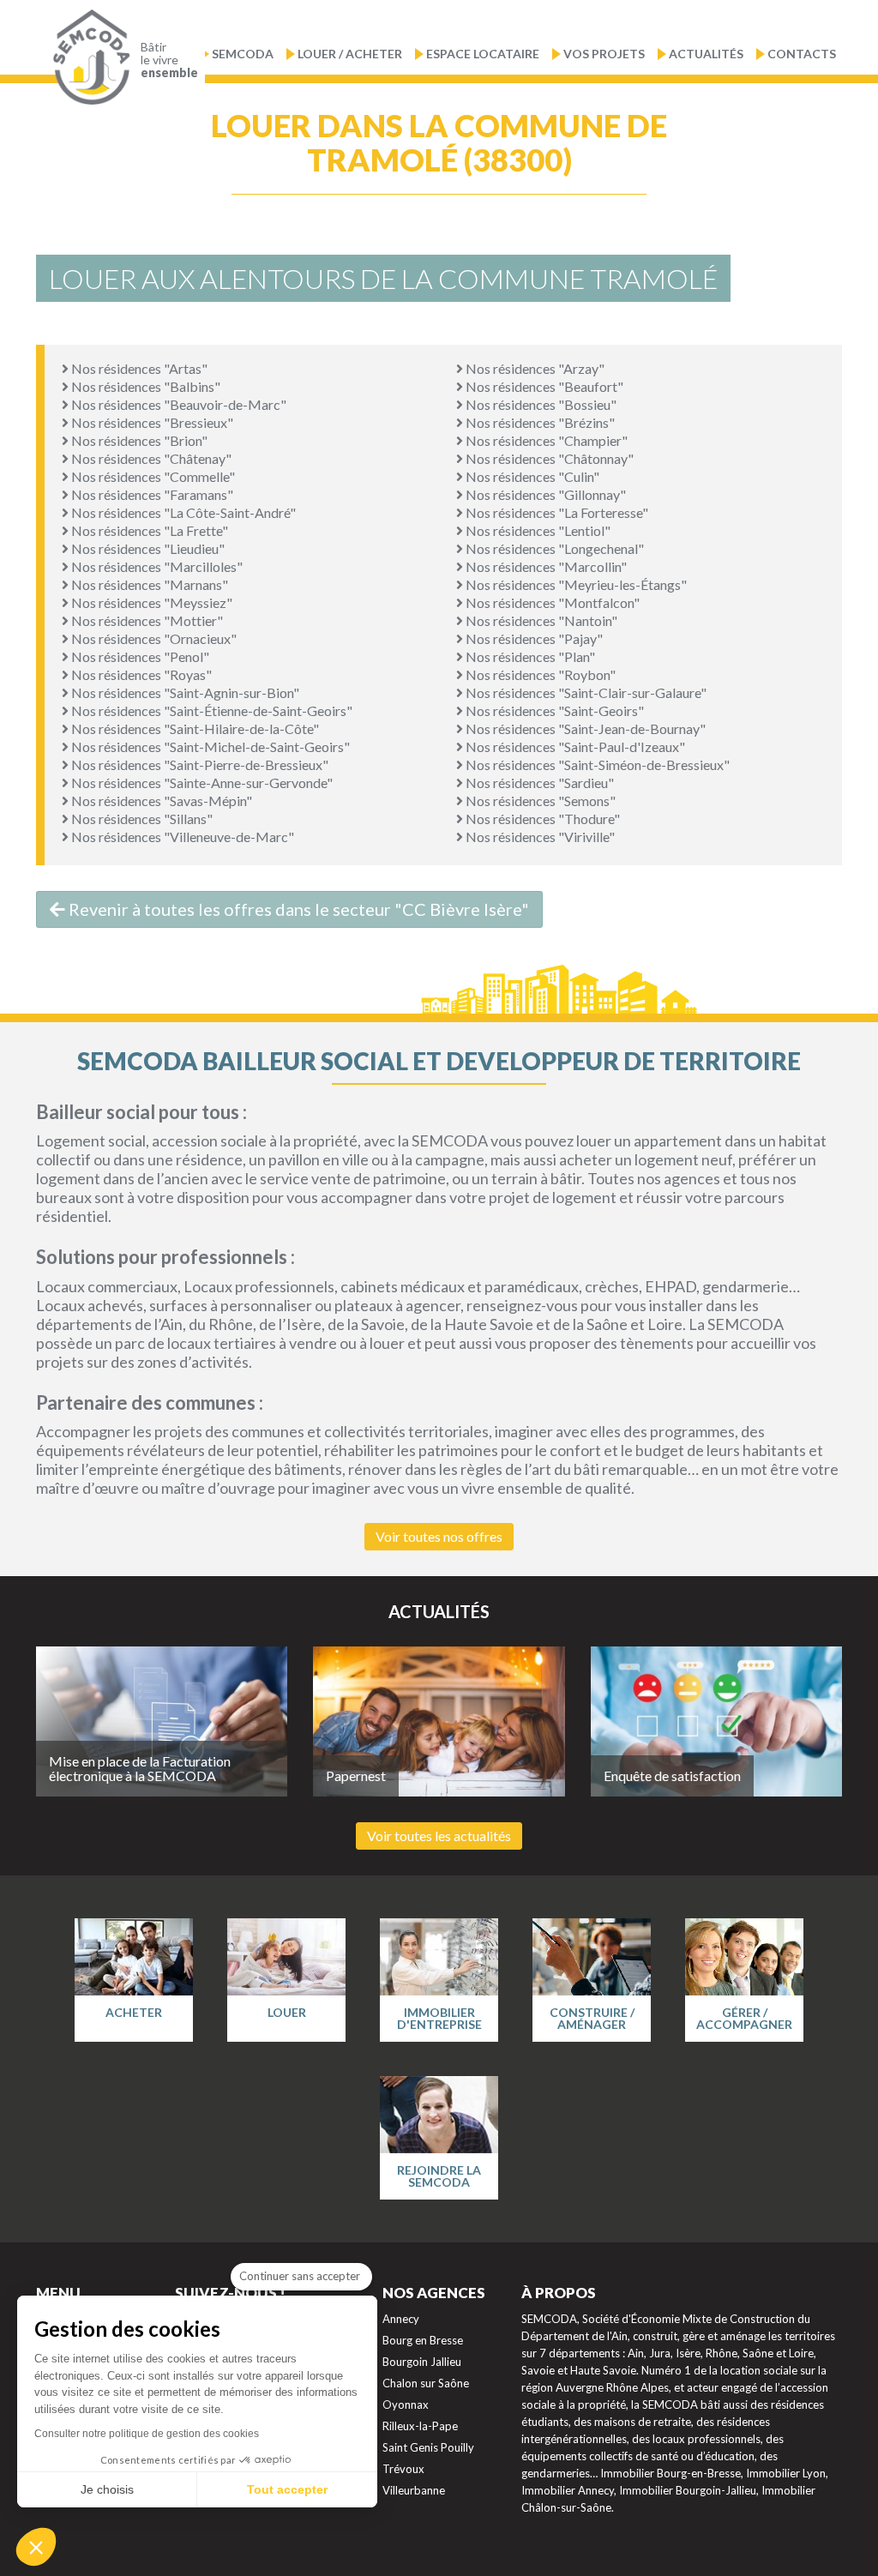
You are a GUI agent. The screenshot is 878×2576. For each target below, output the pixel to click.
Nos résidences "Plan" (529, 656)
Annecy (401, 2319)
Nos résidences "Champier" (545, 440)
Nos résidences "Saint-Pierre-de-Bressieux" (198, 764)
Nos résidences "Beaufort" (543, 386)
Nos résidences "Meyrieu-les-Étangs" (575, 584)
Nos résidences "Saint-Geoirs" (553, 710)
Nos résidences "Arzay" (534, 368)
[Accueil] (87, 57)
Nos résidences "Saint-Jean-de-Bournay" (584, 728)
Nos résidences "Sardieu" (538, 782)
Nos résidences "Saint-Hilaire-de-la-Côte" (194, 728)
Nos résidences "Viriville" (539, 837)
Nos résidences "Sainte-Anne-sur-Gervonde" (201, 782)
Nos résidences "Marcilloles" (156, 566)
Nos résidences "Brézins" (539, 422)
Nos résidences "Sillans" (141, 819)
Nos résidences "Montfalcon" (551, 602)
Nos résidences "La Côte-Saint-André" (182, 512)
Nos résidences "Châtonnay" (548, 458)
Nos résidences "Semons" (539, 800)
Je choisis (107, 2489)
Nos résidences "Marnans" (148, 584)
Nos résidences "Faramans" (151, 494)
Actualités (706, 54)
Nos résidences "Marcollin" (545, 566)
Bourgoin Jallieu (422, 2362)
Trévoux (403, 2469)
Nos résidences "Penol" (139, 656)
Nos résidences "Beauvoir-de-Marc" (177, 404)
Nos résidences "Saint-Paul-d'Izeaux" (574, 746)
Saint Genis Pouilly (428, 2447)
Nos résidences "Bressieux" (151, 422)
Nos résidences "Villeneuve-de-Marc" (181, 837)
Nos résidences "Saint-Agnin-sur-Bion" (184, 692)
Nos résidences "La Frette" (148, 530)
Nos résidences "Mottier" (146, 620)
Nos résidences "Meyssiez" (150, 602)
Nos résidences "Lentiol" (537, 530)
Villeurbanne (414, 2490)
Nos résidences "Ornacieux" (153, 638)
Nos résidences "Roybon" (539, 674)
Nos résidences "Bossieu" (540, 404)
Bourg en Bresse (423, 2340)
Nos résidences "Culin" (531, 476)
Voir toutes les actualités (439, 1836)
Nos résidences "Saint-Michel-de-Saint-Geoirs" (209, 746)
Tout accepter (287, 2489)
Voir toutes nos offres (439, 1536)
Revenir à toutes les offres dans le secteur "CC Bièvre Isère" (297, 909)
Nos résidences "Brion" (138, 440)
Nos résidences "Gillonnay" (544, 494)
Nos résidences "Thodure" (541, 819)
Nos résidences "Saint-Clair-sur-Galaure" (585, 692)
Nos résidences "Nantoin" (540, 620)
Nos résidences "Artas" (138, 368)
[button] (36, 2547)
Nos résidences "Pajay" (533, 638)
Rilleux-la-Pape (420, 2426)
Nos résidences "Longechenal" (553, 548)
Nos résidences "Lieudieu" (147, 548)
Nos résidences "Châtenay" (150, 458)
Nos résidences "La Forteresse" (556, 512)
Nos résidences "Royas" (140, 674)
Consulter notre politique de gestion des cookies (147, 2434)
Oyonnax (406, 2404)
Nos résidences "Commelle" (152, 476)
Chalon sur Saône (426, 2383)
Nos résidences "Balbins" (144, 386)
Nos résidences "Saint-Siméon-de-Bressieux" (596, 764)
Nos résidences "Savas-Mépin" (160, 800)
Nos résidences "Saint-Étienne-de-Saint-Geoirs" (210, 710)
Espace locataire (483, 54)
